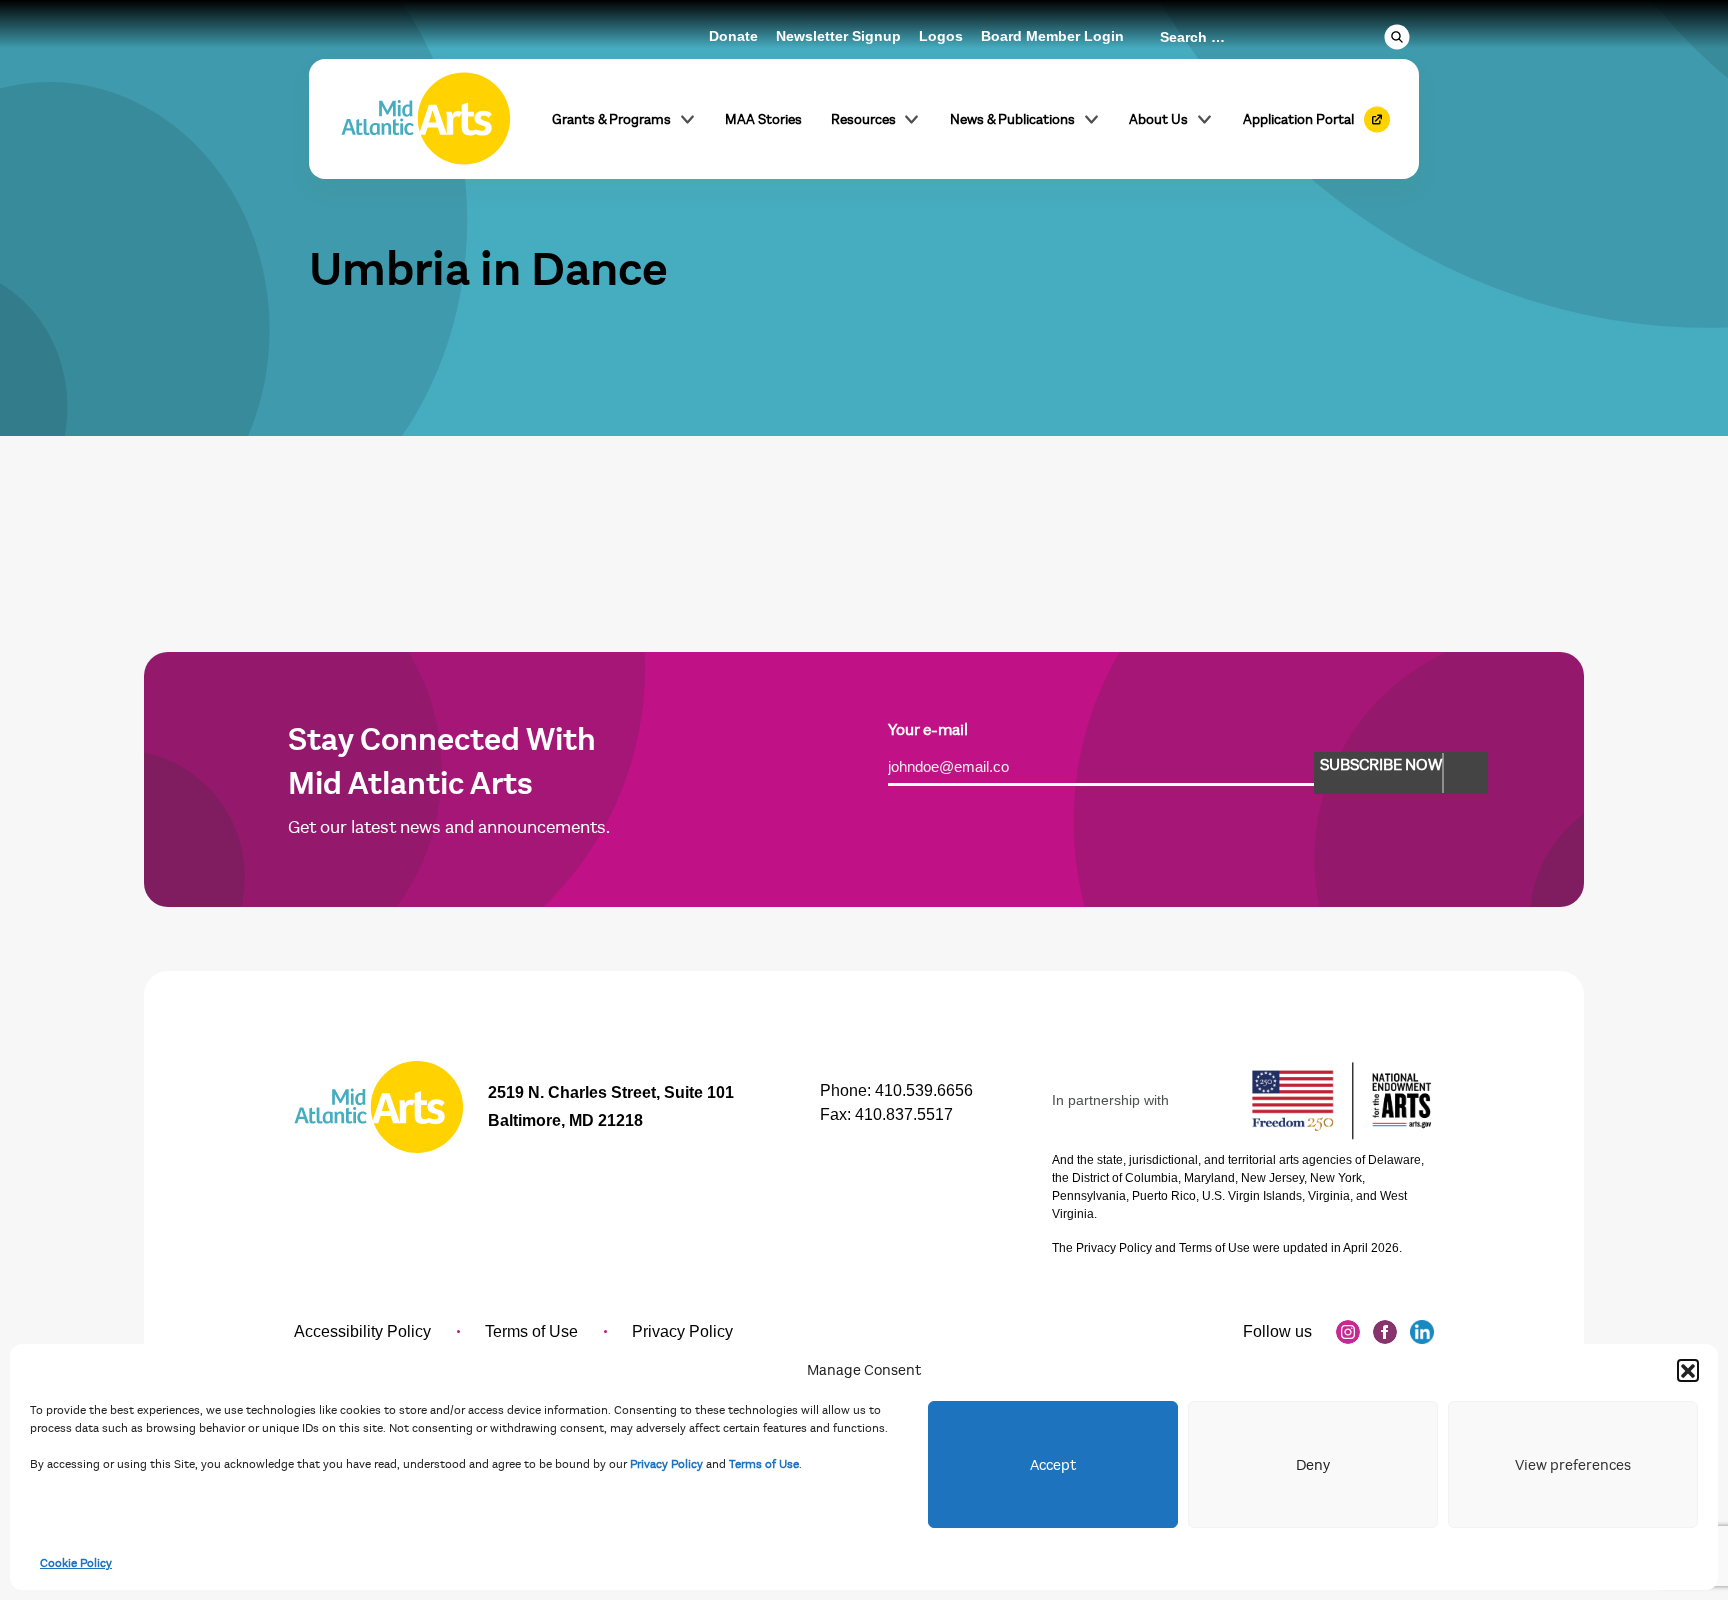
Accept (1053, 1465)
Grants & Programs (611, 119)
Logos (941, 36)
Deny (1313, 1465)
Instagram (1348, 1332)
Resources (863, 119)
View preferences (1573, 1465)
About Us (1158, 119)
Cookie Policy (76, 1563)
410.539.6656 (924, 1090)
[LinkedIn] (1422, 1332)
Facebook (1385, 1332)
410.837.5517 (904, 1114)
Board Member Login (1052, 36)
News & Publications (1012, 119)
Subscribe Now (1381, 765)
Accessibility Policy (362, 1331)
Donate (733, 36)
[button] (1688, 1370)
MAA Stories (763, 119)
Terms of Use (764, 1464)
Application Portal (1298, 119)
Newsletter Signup (838, 36)
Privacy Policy (666, 1464)
